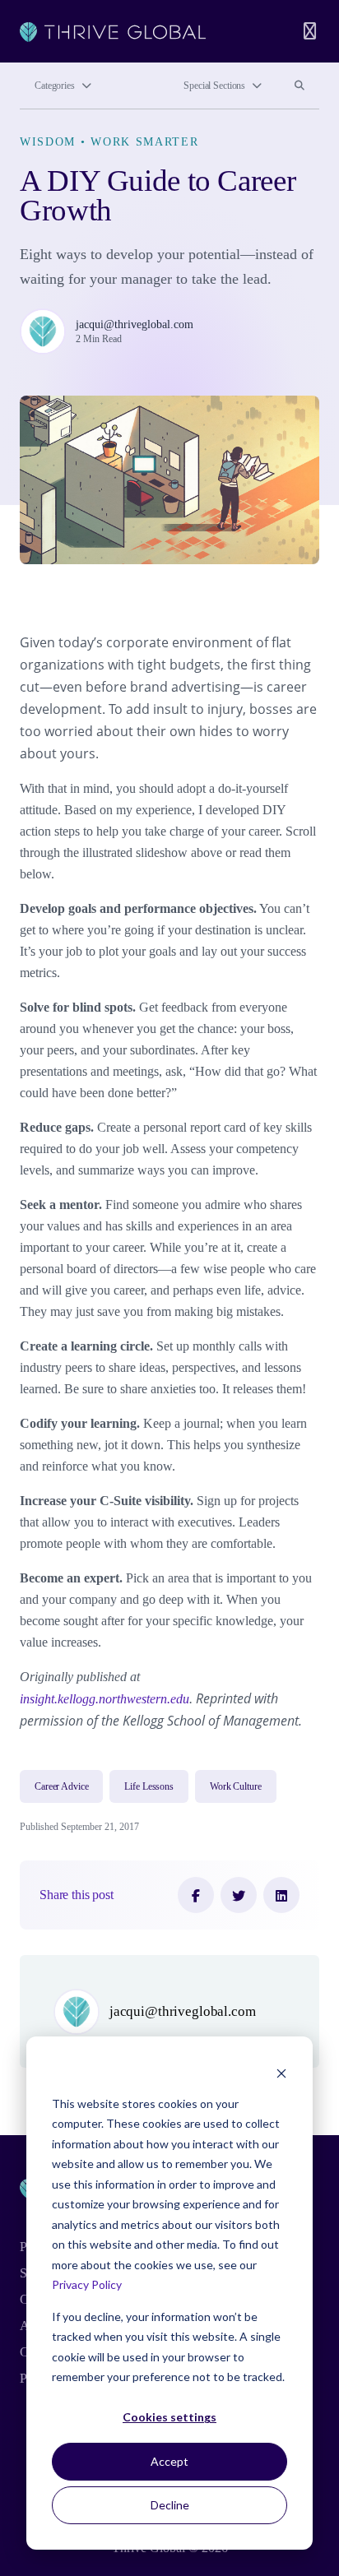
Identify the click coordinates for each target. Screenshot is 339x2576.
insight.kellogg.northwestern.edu (104, 1699)
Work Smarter (144, 141)
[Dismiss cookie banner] (281, 2072)
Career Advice (61, 1786)
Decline (170, 2505)
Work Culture (236, 1786)
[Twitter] (239, 1895)
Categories (55, 86)
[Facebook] (196, 1895)
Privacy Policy (87, 2284)
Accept (169, 2461)
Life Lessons (149, 1786)
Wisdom (48, 141)
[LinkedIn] (281, 1895)
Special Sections (214, 86)
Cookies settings (169, 2417)
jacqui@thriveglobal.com (135, 324)
